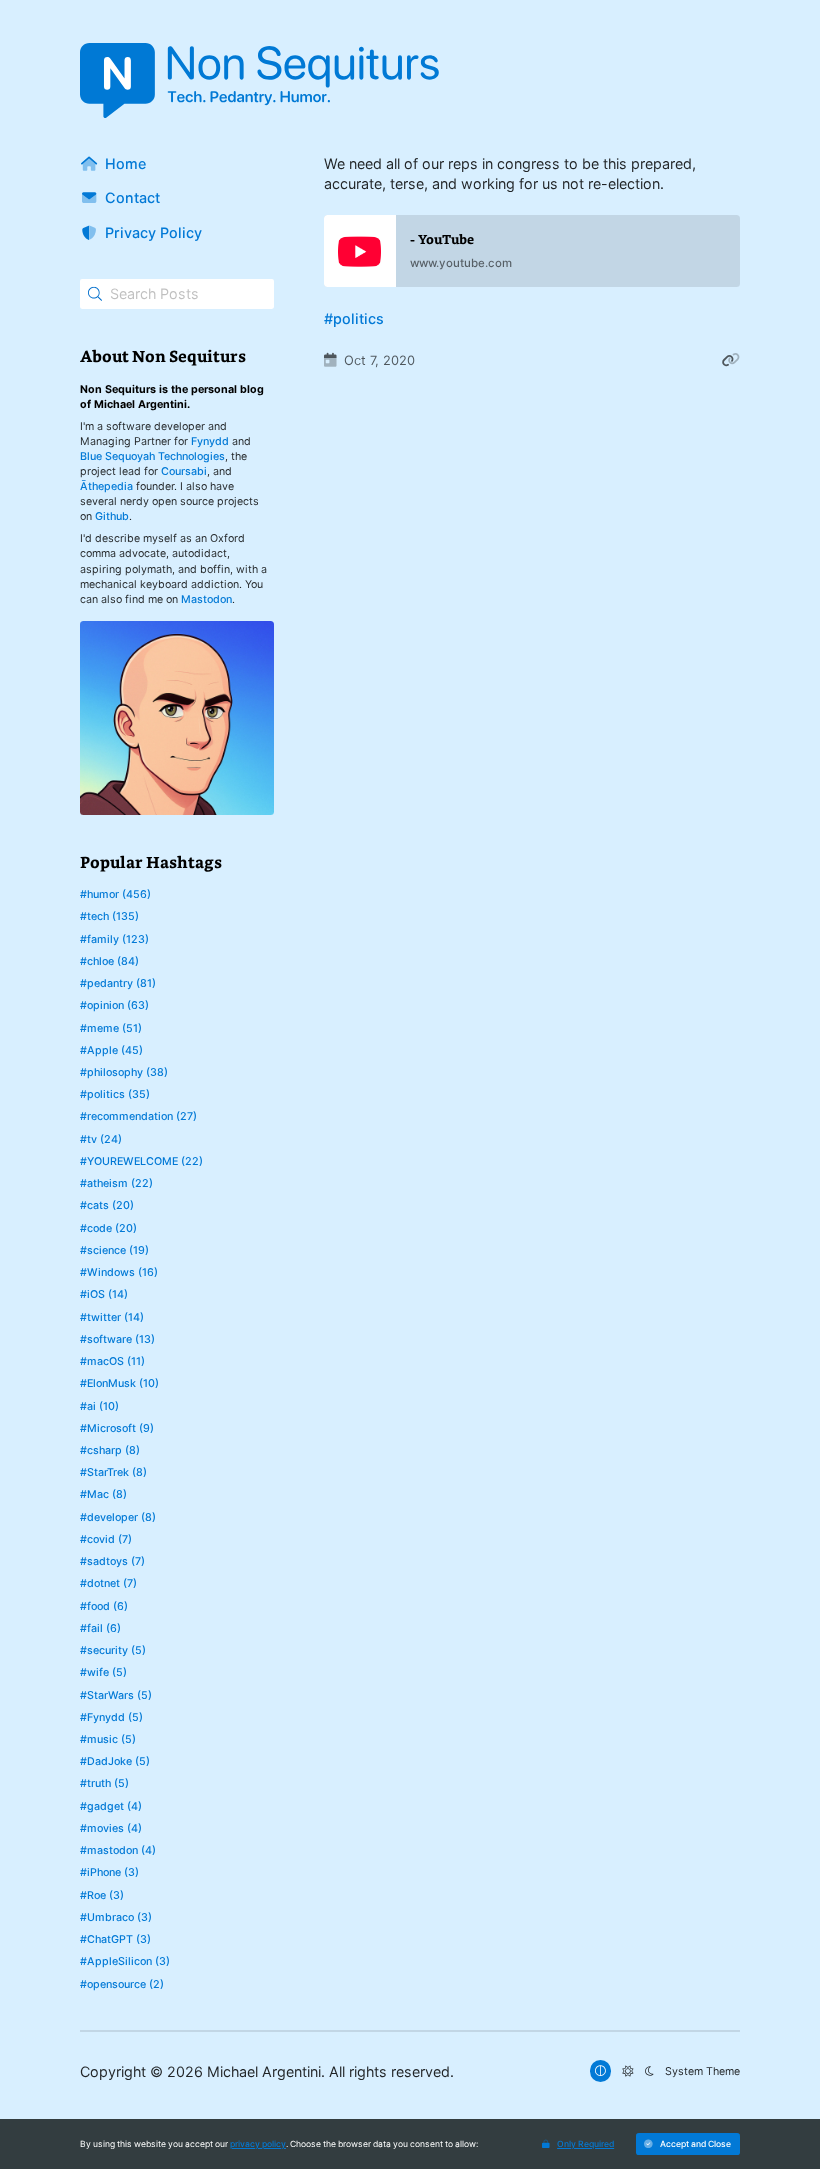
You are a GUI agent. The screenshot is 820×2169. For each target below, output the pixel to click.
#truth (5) (104, 1783)
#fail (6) (100, 1628)
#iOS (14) (104, 1294)
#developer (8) (118, 1517)
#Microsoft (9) (117, 1428)
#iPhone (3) (109, 1872)
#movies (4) (111, 1828)
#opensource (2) (122, 1984)
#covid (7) (106, 1539)
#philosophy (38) (124, 1072)
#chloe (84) (109, 961)
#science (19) (114, 1250)
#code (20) (108, 1228)
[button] (688, 2143)
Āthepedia (106, 486)
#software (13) (117, 1339)
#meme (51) (111, 1028)
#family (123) (114, 939)
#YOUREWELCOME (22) (141, 1161)
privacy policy (258, 2144)
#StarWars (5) (116, 1695)
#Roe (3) (102, 1895)
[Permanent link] (731, 360)
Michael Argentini (264, 2071)
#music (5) (108, 1739)
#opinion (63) (114, 1005)
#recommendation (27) (138, 1116)
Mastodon (206, 599)
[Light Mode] (627, 2071)
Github (112, 516)
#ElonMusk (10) (119, 1383)
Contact (132, 197)
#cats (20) (107, 1205)
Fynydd (210, 441)
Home (125, 163)
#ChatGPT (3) (115, 1939)
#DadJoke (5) (115, 1761)
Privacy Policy (153, 232)
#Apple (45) (111, 1050)
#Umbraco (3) (116, 1917)
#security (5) (113, 1650)
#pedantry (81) (118, 983)
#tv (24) (101, 1139)
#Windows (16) (119, 1272)
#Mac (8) (103, 1494)
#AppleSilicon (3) (125, 1961)
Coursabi (184, 471)
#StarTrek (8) (113, 1472)
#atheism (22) (116, 1183)
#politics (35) (115, 1094)
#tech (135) (109, 916)
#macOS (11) (112, 1361)
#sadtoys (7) (112, 1561)
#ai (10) (99, 1406)
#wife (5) (103, 1672)
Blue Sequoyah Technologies (152, 456)
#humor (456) (115, 894)
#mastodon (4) (118, 1850)
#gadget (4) (111, 1806)
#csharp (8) (110, 1450)
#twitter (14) (112, 1317)
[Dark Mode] (649, 2071)
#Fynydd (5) (111, 1717)
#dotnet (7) (108, 1583)
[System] (601, 2071)
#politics (354, 318)
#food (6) (104, 1606)
